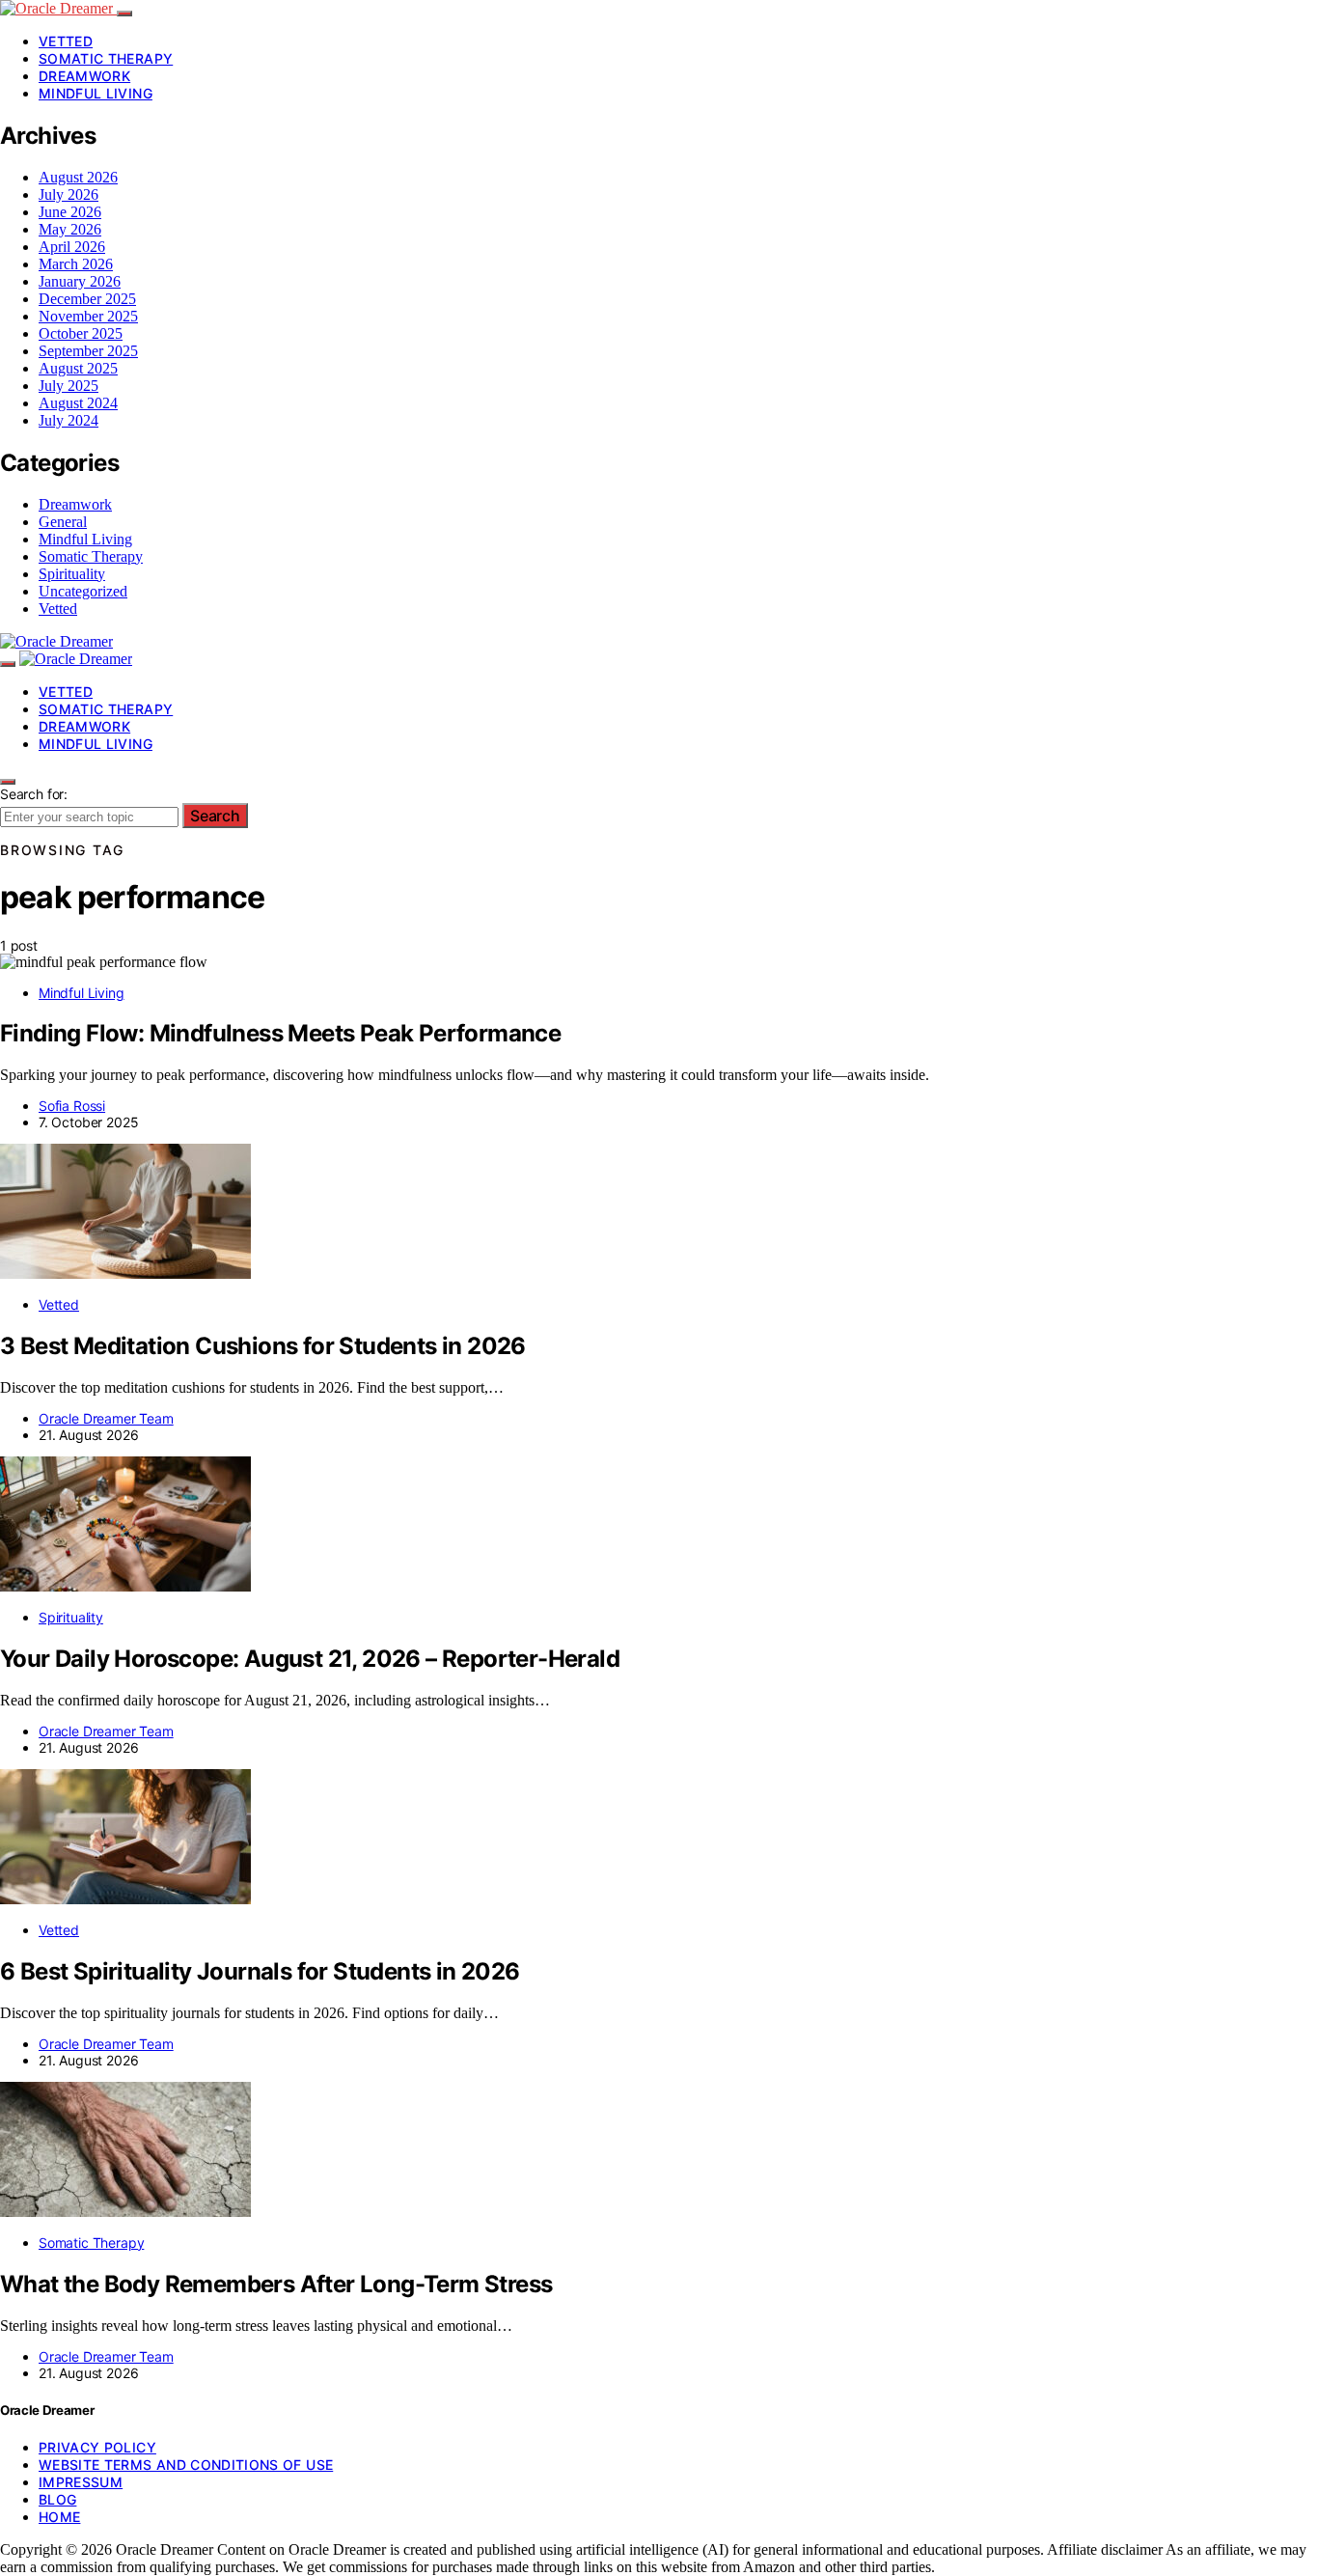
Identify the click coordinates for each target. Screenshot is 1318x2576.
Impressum (81, 2482)
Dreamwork (84, 76)
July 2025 (69, 386)
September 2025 (88, 351)
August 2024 (78, 403)
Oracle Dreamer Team (106, 1418)
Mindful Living (96, 93)
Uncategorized (83, 591)
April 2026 (72, 247)
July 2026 (69, 194)
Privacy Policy (97, 2447)
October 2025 (81, 333)
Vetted (66, 41)
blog (57, 2499)
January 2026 (80, 281)
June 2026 (70, 212)
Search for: (34, 794)
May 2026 (70, 229)
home (59, 2517)
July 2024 (69, 420)
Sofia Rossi (72, 1106)
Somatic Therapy (106, 58)
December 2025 (87, 299)
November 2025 (88, 316)
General (63, 522)
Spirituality (72, 574)
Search (215, 816)
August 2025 (78, 368)
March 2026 (76, 264)
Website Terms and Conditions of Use (186, 2465)
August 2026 (78, 177)
